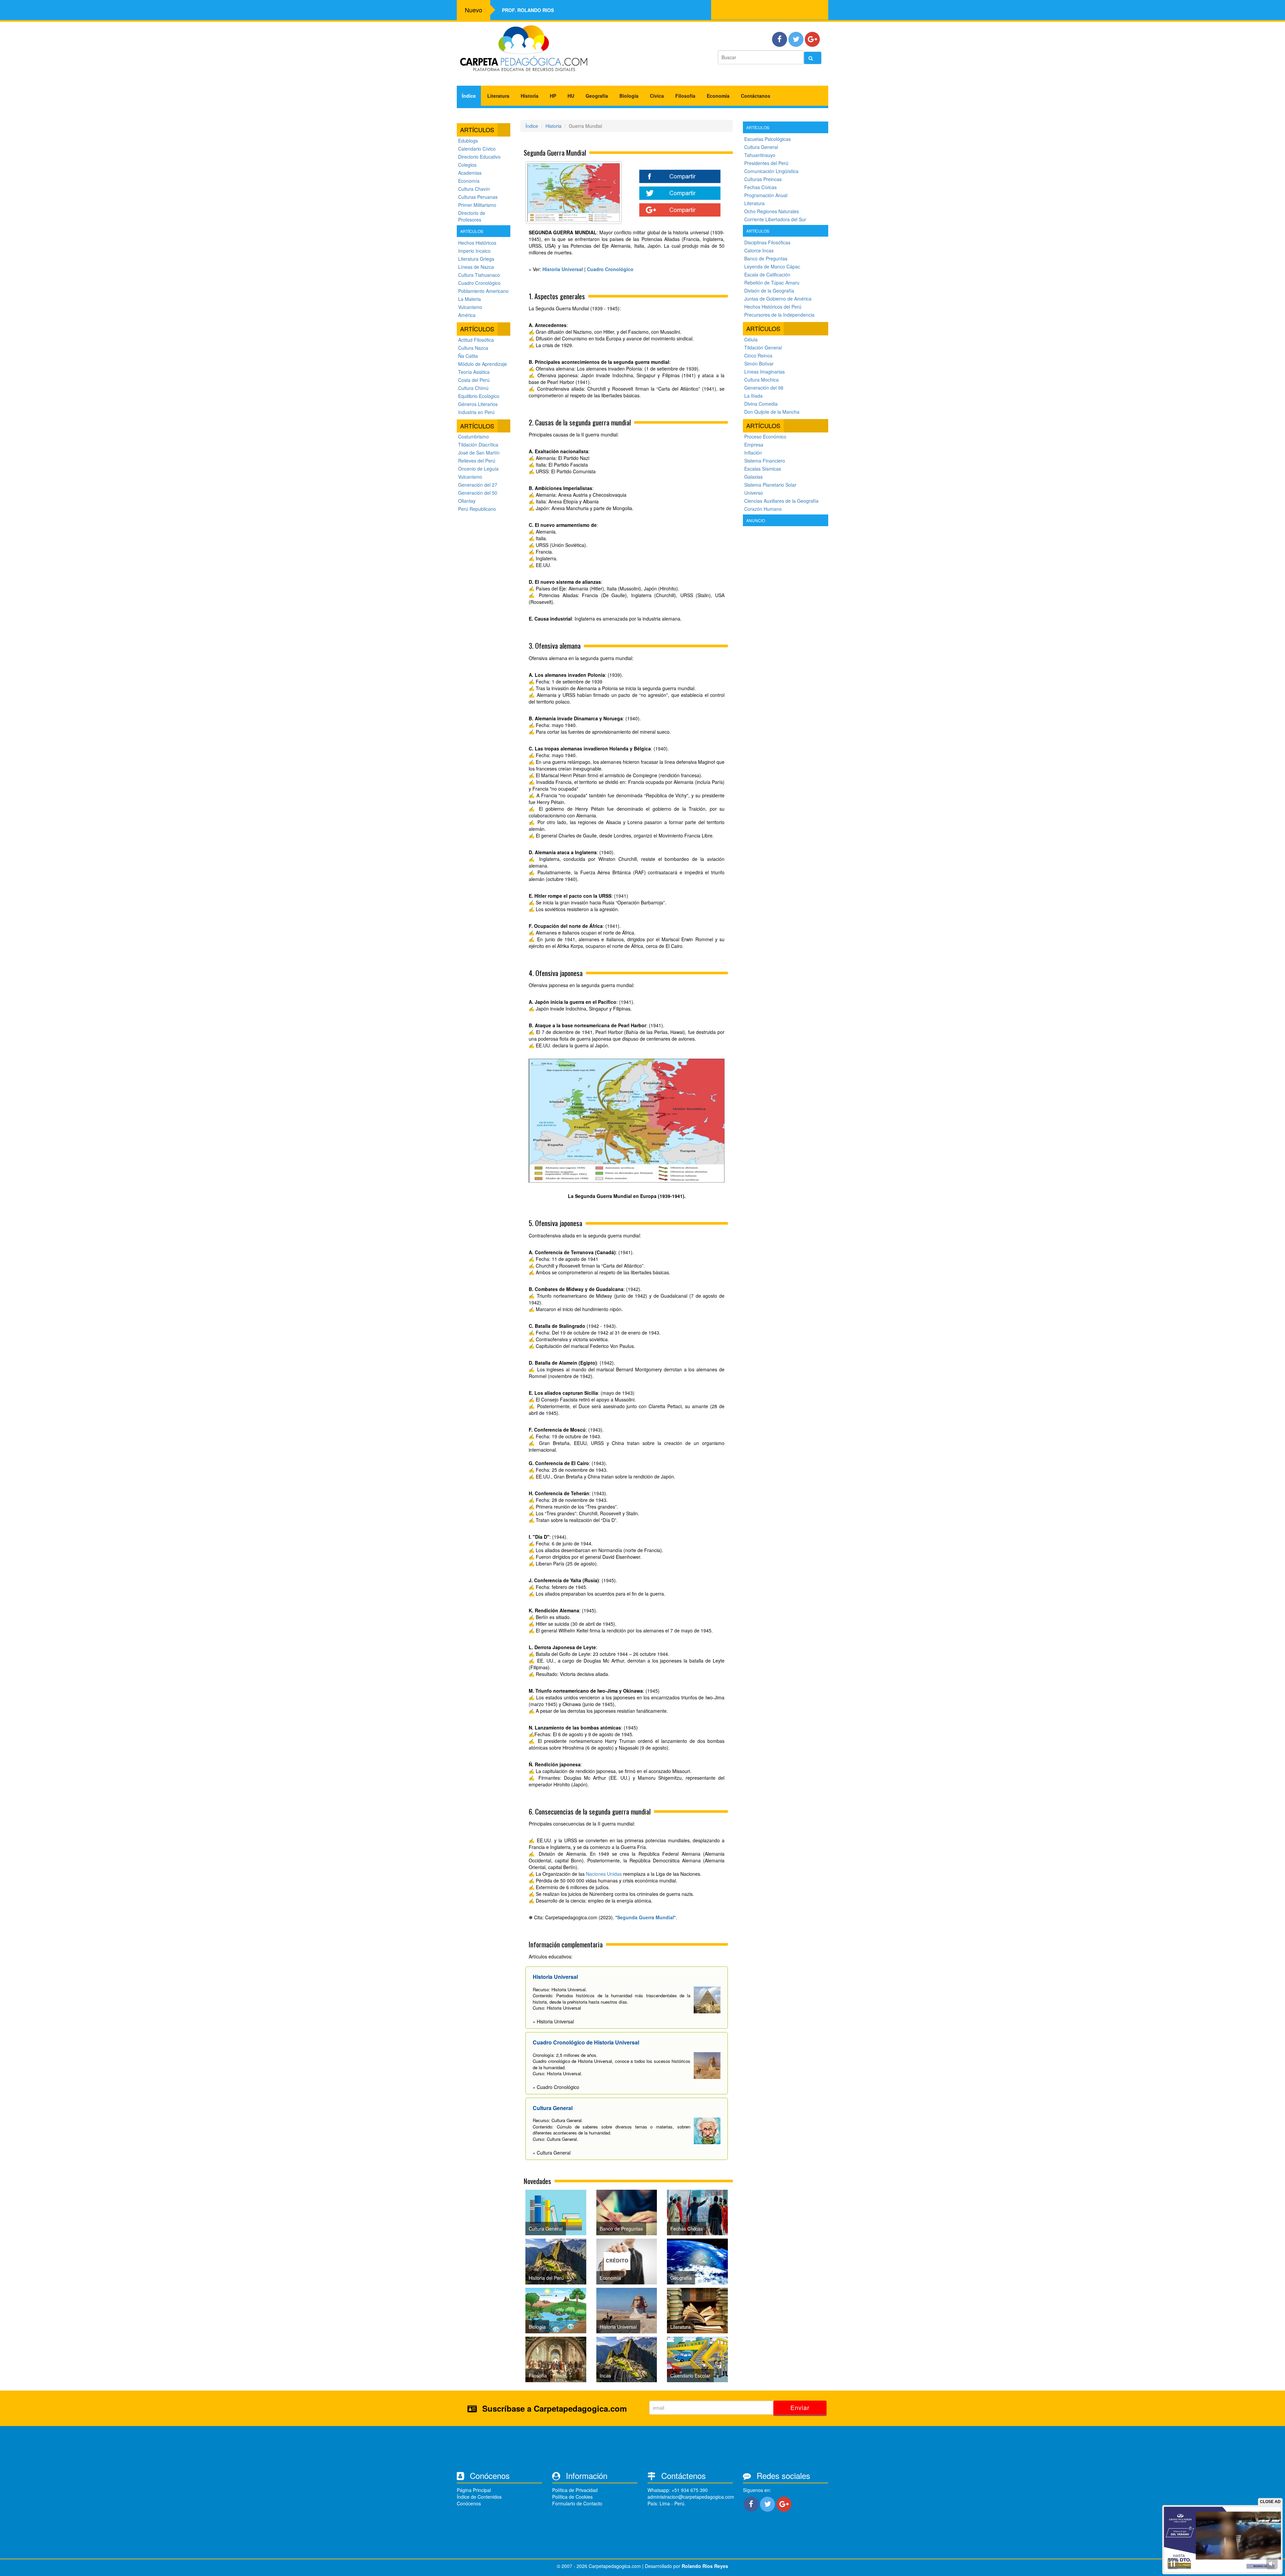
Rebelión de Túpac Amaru (772, 283)
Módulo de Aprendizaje (483, 364)
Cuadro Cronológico (479, 283)
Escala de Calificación (767, 274)
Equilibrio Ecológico (479, 396)
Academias (470, 173)
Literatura (498, 96)
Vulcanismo (470, 307)
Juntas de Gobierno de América (778, 299)
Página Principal (474, 2490)
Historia (530, 96)
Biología (629, 96)
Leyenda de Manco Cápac (772, 266)
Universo (754, 493)
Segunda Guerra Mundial (646, 1917)
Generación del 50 (478, 493)
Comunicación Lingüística (771, 171)
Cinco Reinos (758, 355)
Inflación (753, 453)
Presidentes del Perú (766, 163)
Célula (751, 339)
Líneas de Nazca (476, 267)
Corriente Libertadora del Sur (775, 219)
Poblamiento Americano (483, 291)
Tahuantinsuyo (760, 155)
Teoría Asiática (474, 372)
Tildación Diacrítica (478, 445)
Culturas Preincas (763, 179)
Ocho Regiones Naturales (772, 211)
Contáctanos (756, 96)
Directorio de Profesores (472, 216)
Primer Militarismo (477, 205)
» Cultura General (552, 2153)
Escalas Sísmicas (763, 469)
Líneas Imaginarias (764, 372)
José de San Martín (479, 453)
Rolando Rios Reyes (705, 2566)
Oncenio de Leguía (478, 469)
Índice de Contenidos (479, 2497)
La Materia (469, 299)
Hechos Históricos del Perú (773, 307)
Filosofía (685, 96)
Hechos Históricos (477, 243)
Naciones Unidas (604, 1874)
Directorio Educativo (479, 157)
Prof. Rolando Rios (528, 10)
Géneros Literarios (478, 404)
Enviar (800, 2407)
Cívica (657, 96)
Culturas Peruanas (478, 197)
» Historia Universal (553, 2021)
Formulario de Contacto (577, 2503)
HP (553, 96)
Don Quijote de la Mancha (772, 412)
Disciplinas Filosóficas (767, 242)
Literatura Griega (476, 259)
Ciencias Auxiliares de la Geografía (781, 501)
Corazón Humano (763, 509)
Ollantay (467, 501)
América (467, 315)
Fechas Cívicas (760, 187)
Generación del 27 (478, 485)
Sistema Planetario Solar (770, 485)
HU (571, 96)
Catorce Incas (759, 250)
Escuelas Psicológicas (767, 139)
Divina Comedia (761, 404)
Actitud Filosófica (476, 340)
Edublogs (468, 141)
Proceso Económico (765, 436)
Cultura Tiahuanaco (479, 275)
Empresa (754, 445)
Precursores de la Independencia (779, 315)
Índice (469, 96)
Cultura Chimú (473, 388)
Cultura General (761, 147)
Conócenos (469, 2503)
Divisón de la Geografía (769, 291)
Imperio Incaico (474, 251)
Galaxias (753, 477)
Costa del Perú (474, 380)
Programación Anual (766, 195)
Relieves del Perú (477, 461)
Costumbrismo (474, 436)
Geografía (597, 96)
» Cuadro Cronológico (556, 2087)
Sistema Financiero (765, 461)
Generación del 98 (764, 388)
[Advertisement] (786, 628)
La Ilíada (753, 396)
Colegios (467, 165)
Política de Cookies (572, 2497)
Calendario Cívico (477, 149)
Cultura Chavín (474, 189)
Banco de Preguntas (766, 258)
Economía (718, 96)
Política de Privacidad (575, 2490)
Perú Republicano (477, 509)
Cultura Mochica (761, 380)
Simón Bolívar (759, 364)
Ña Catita (468, 356)
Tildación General (763, 347)
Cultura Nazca (473, 348)
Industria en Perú (476, 412)
